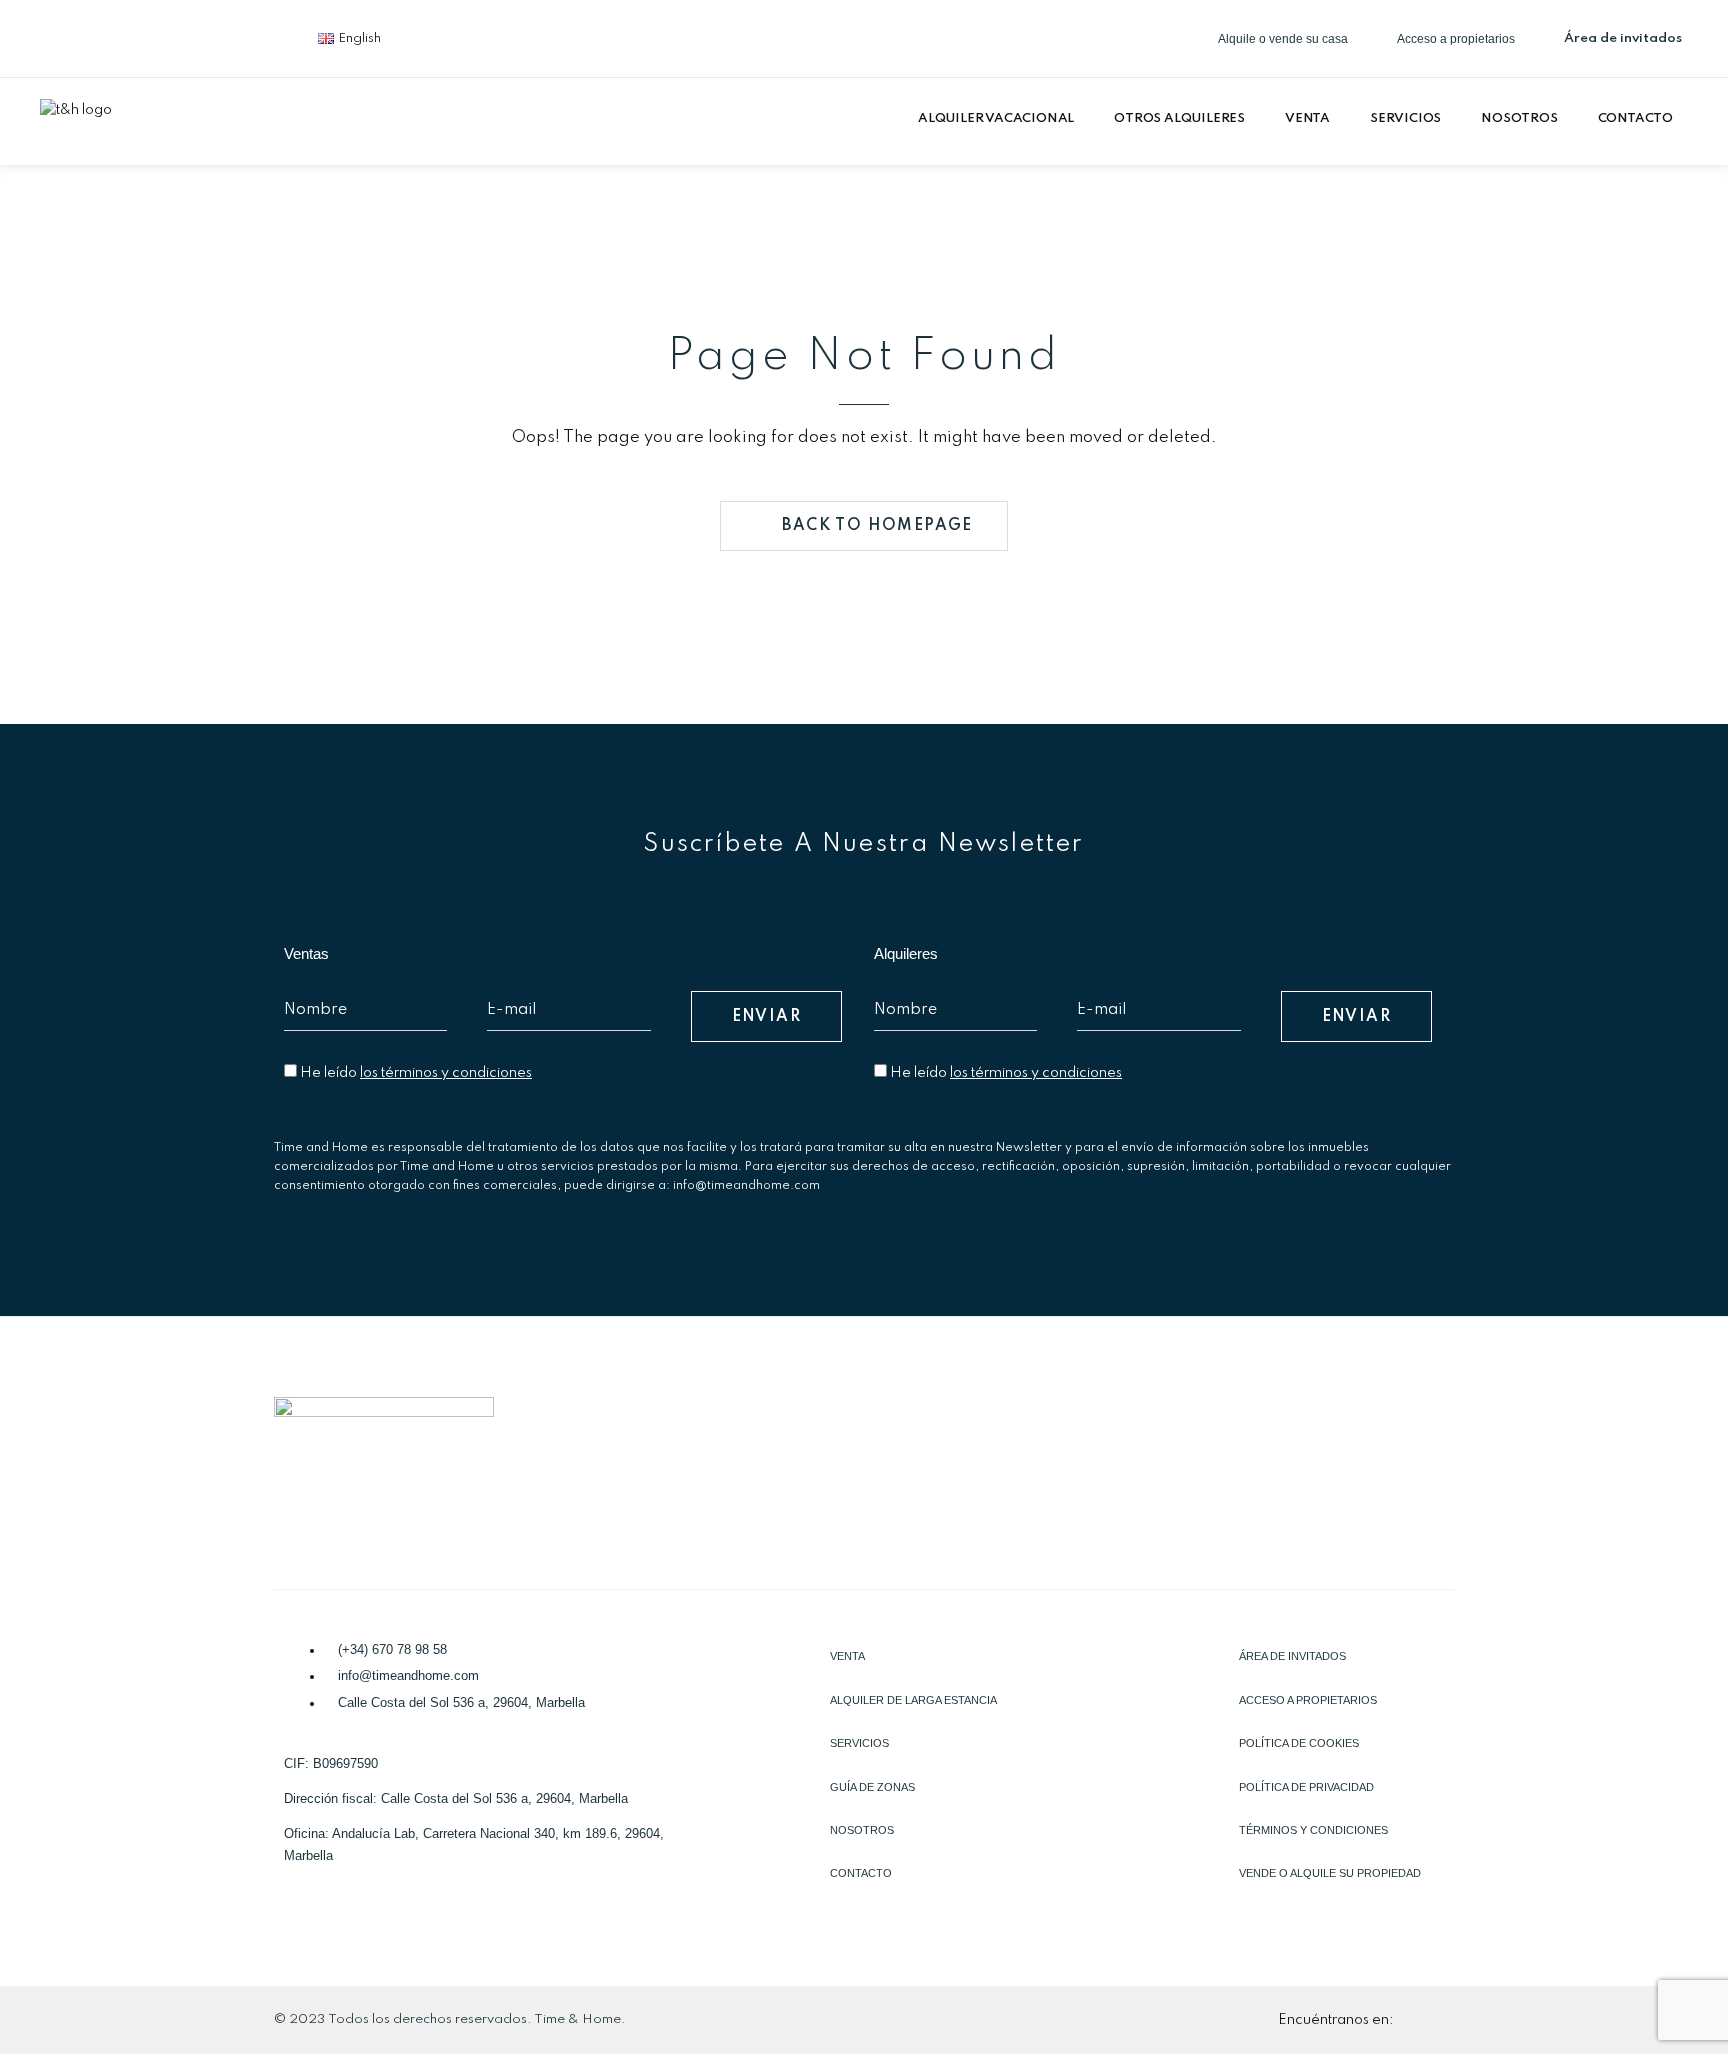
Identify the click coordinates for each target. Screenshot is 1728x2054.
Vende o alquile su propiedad (1330, 1873)
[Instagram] (197, 35)
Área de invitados (1292, 1656)
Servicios (1405, 118)
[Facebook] (65, 35)
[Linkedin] (131, 35)
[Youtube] (263, 35)
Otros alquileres (1179, 118)
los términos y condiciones (446, 1073)
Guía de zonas (872, 1787)
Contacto (1635, 118)
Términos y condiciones (1313, 1830)
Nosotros (1519, 118)
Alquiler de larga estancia (913, 1700)
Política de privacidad (1306, 1787)
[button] (1001, 119)
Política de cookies (1299, 1743)
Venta (1307, 118)
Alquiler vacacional (996, 118)
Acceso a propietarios (1308, 1700)
